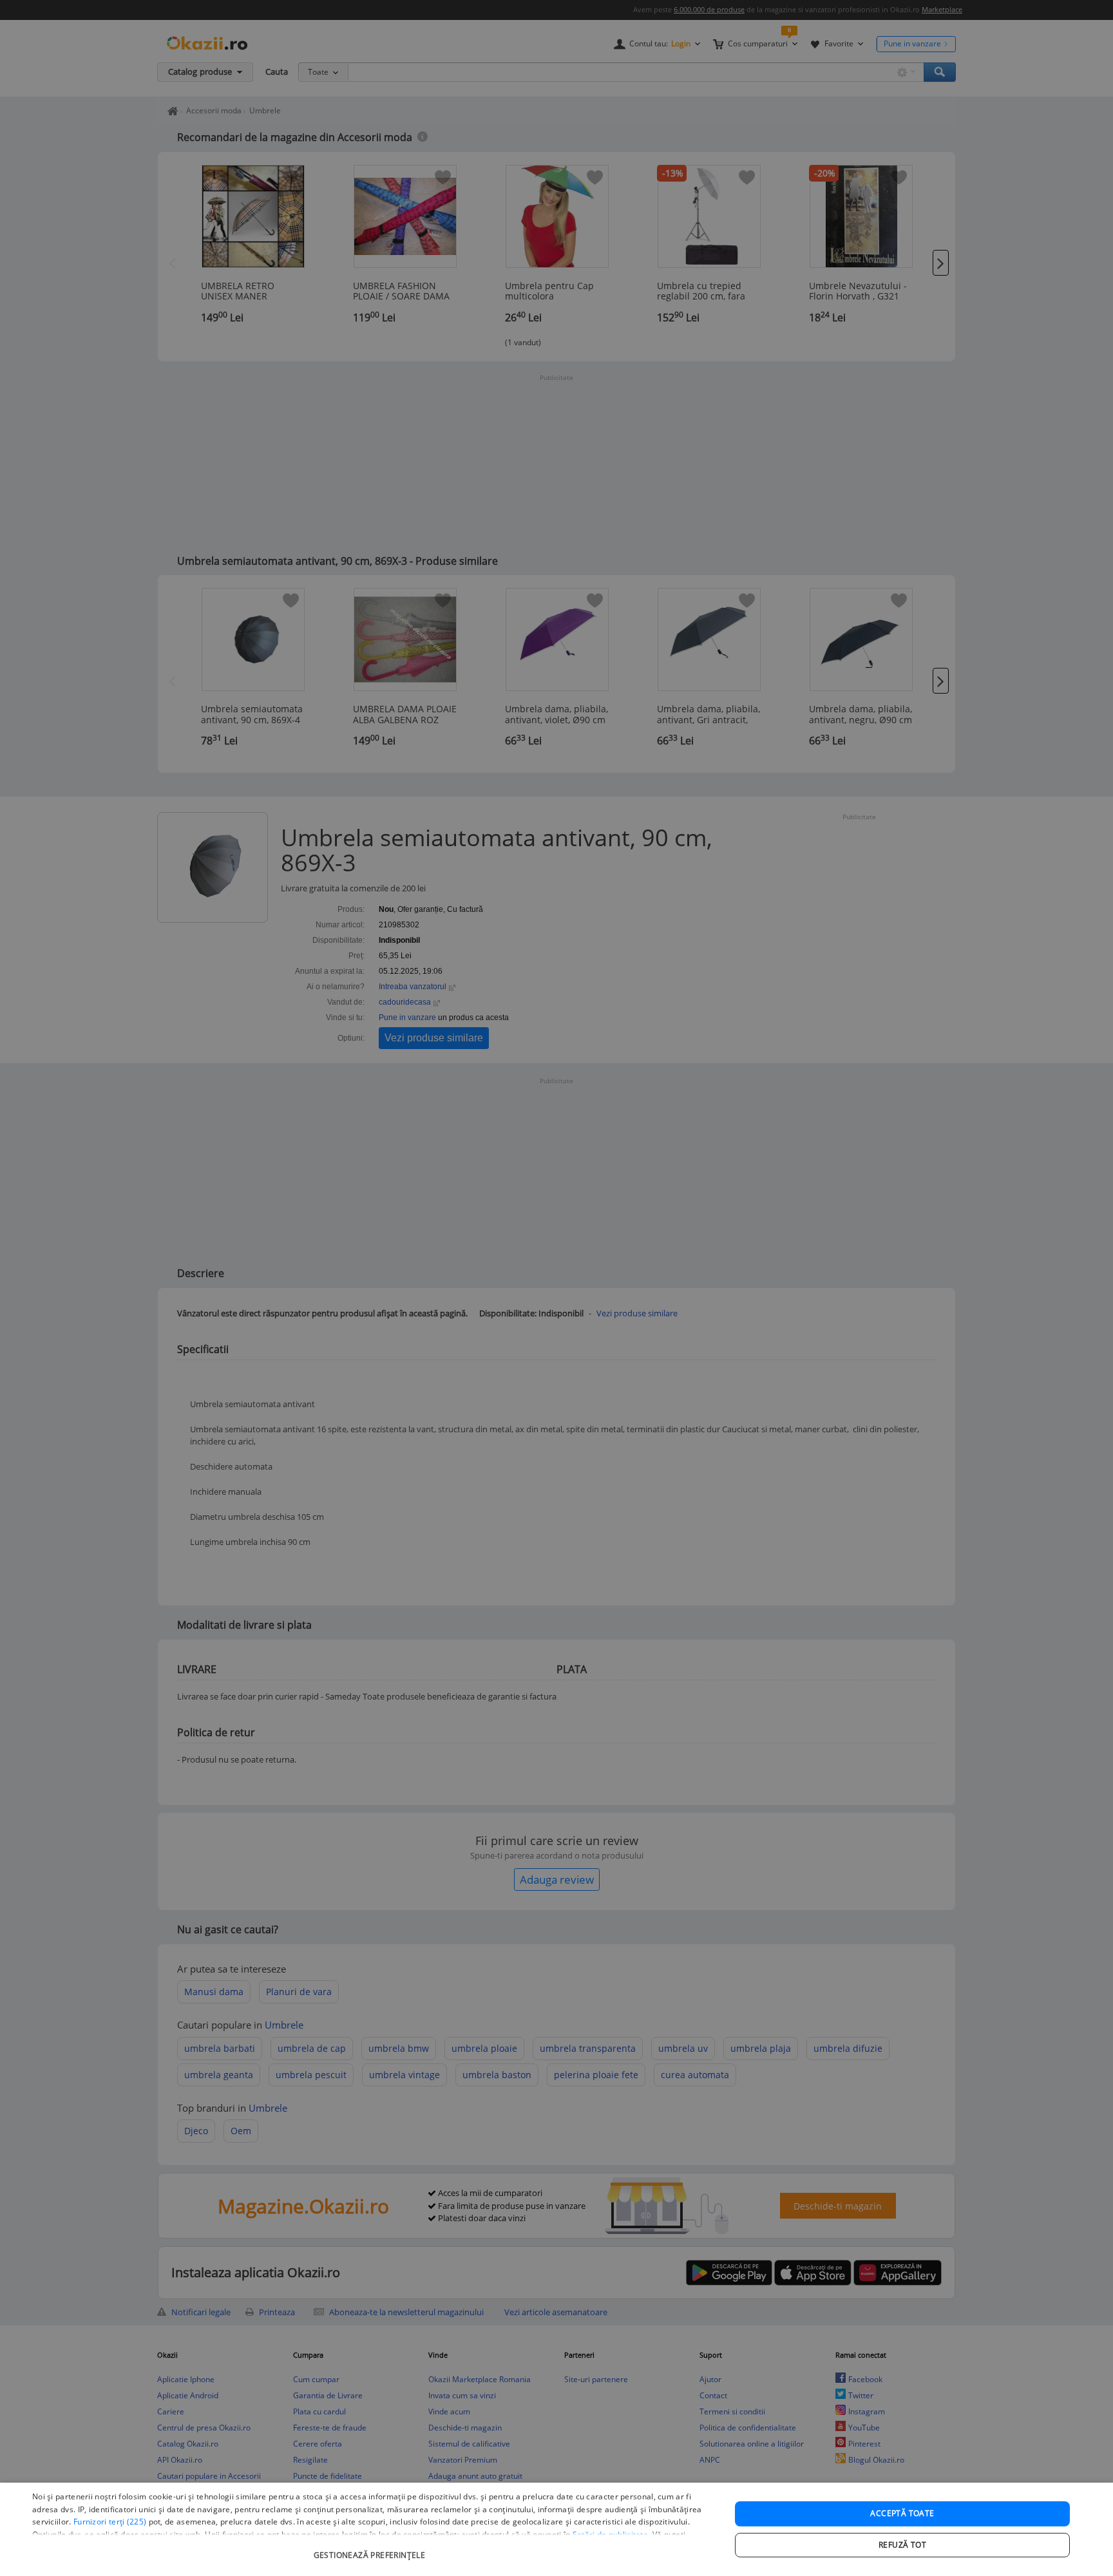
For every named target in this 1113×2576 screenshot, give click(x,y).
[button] (371, 2549)
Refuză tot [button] (902, 2545)
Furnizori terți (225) (110, 2522)
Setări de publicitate (610, 2534)
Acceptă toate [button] (902, 2513)
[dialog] (556, 2529)
